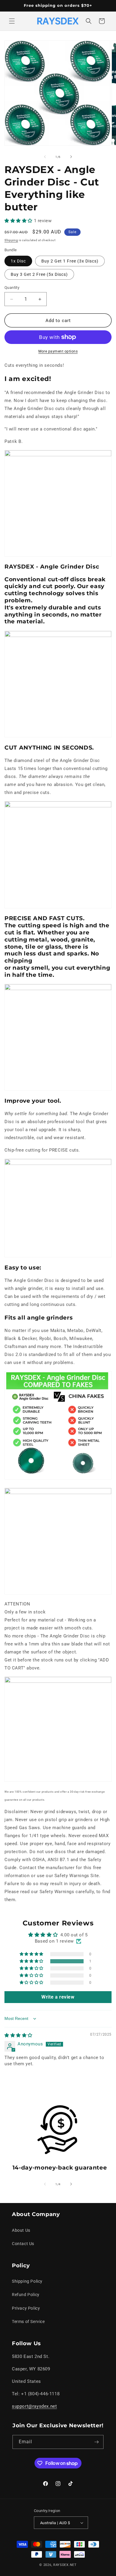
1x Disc (18, 261)
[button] (12, 21)
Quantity (12, 288)
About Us (21, 2230)
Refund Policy (26, 2295)
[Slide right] (71, 157)
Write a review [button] (58, 1997)
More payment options (58, 351)
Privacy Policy (26, 2308)
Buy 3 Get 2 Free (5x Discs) (39, 274)
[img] (18, 2035)
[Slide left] (45, 157)
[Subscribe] (97, 2442)
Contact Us (23, 2244)
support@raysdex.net (34, 2406)
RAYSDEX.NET (65, 2565)
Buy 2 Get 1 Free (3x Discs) (70, 261)
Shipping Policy (27, 2281)
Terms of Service (28, 2322)
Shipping (11, 240)
